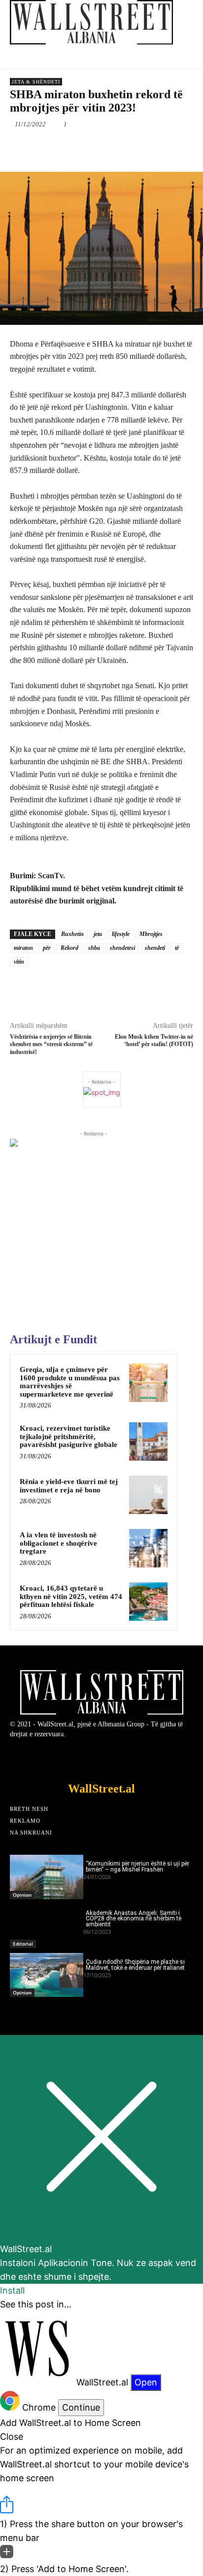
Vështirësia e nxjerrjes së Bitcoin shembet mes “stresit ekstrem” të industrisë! (51, 1044)
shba (94, 948)
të (177, 948)
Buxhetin (72, 934)
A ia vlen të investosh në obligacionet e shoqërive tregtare (58, 1543)
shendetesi (122, 948)
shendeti (155, 948)
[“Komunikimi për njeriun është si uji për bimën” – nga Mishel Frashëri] (47, 1877)
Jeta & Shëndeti (36, 82)
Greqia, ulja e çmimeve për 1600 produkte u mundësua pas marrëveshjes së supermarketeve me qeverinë (70, 1382)
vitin (19, 962)
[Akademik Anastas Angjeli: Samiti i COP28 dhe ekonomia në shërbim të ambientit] (47, 1926)
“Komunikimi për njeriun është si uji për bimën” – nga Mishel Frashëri (137, 1867)
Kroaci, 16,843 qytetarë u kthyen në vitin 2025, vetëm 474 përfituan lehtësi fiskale (71, 1596)
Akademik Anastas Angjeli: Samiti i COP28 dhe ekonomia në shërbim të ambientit (134, 1919)
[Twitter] (73, 147)
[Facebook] (51, 147)
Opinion (22, 1895)
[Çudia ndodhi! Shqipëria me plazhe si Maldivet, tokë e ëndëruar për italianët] (47, 1975)
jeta (98, 934)
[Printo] (187, 147)
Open (146, 2382)
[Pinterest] (96, 147)
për (47, 948)
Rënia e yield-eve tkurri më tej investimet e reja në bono (69, 1486)
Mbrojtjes (151, 934)
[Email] (164, 147)
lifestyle (121, 934)
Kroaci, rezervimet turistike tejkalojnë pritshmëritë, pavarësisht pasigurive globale (68, 1436)
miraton (23, 948)
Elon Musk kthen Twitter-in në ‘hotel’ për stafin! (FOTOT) (154, 1040)
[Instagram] (129, 1757)
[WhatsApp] (119, 147)
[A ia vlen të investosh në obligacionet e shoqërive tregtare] (148, 1548)
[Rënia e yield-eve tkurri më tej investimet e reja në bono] (148, 1495)
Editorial (23, 1944)
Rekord (69, 948)
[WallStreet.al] (91, 22)
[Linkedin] (141, 147)
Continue (81, 2407)
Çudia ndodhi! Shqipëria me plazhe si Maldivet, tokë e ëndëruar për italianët (135, 1965)
